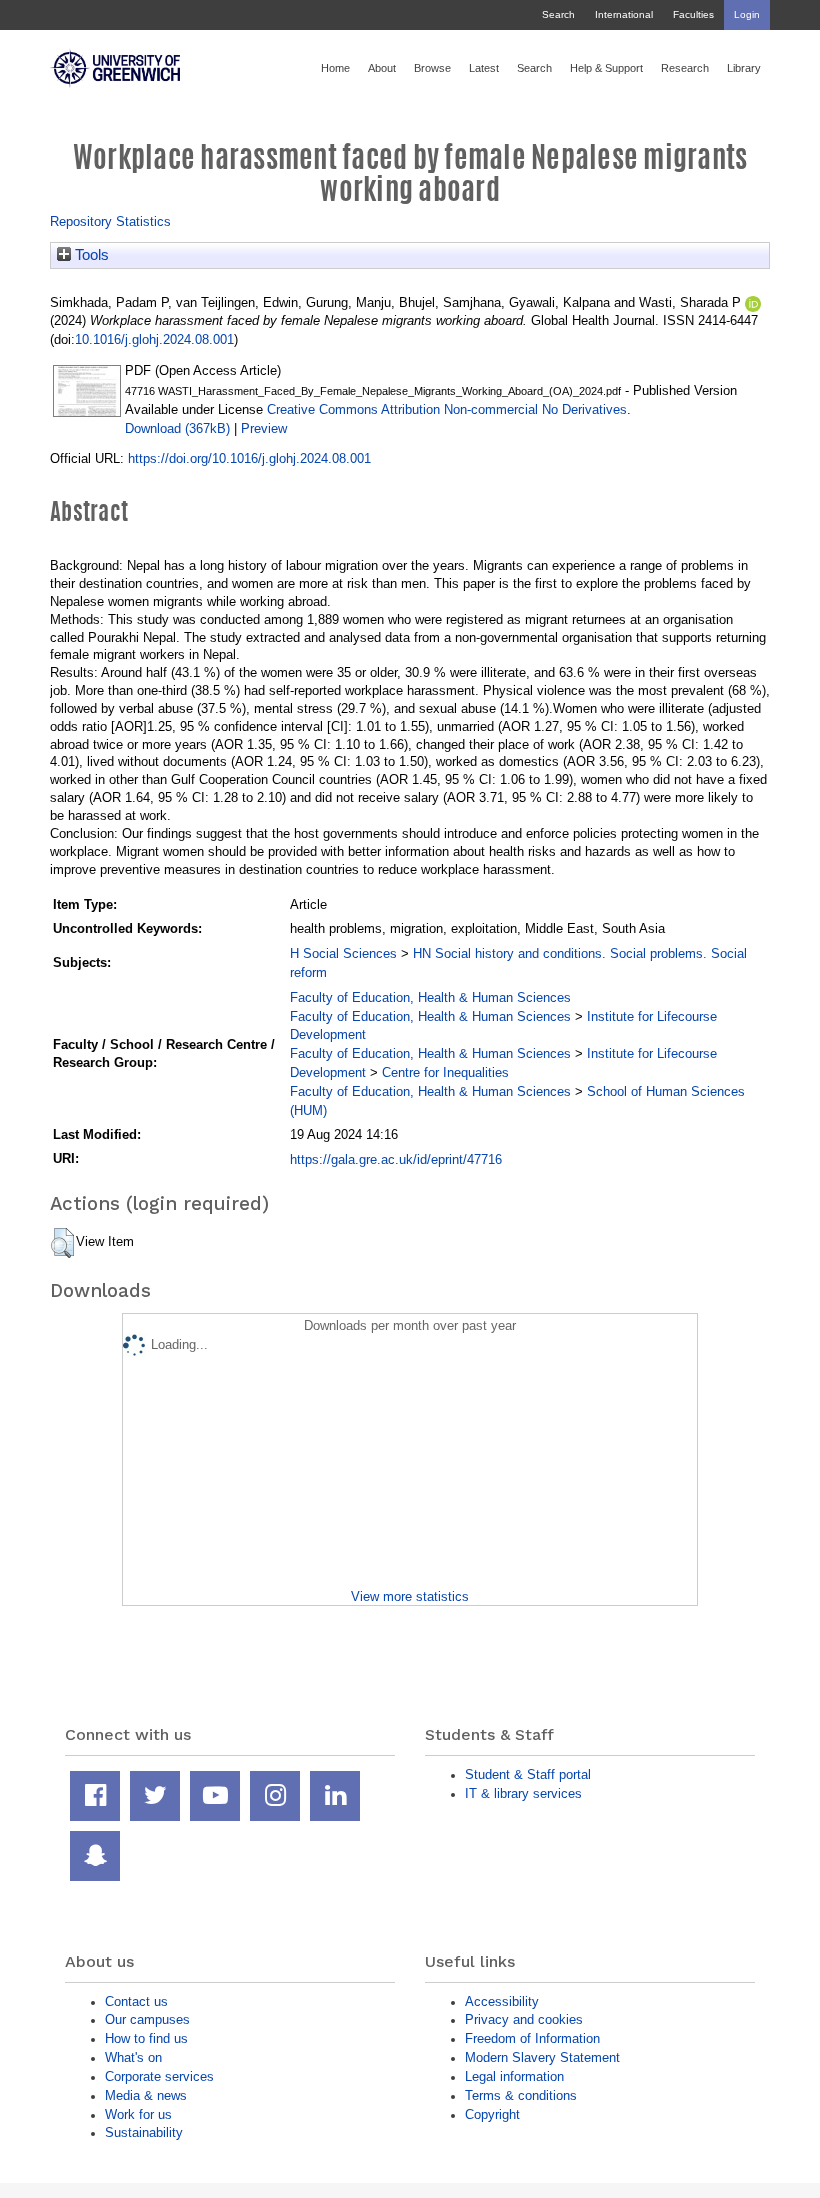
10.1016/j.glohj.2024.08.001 (154, 339)
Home (335, 68)
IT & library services (523, 1793)
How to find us (146, 2038)
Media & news (146, 2095)
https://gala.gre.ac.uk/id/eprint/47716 (396, 1159)
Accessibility (502, 2001)
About (382, 68)
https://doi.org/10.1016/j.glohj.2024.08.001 (249, 458)
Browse (432, 68)
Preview (264, 428)
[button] (62, 1243)
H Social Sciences (343, 953)
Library (744, 68)
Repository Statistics (110, 221)
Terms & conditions (521, 2095)
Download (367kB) (177, 428)
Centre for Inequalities (445, 1072)
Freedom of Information (532, 2038)
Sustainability (144, 2132)
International (624, 14)
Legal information (514, 2076)
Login (747, 14)
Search (558, 14)
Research (685, 68)
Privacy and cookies (524, 2019)
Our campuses (147, 2019)
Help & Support (606, 68)
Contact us (136, 2001)
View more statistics (410, 1596)
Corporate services (159, 2076)
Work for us (138, 2114)
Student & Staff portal (528, 1774)
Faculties (693, 14)
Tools (90, 255)
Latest (484, 68)
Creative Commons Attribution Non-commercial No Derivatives (447, 409)
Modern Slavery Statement (542, 2057)
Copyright (492, 2114)
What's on (133, 2057)
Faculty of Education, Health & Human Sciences (430, 997)
